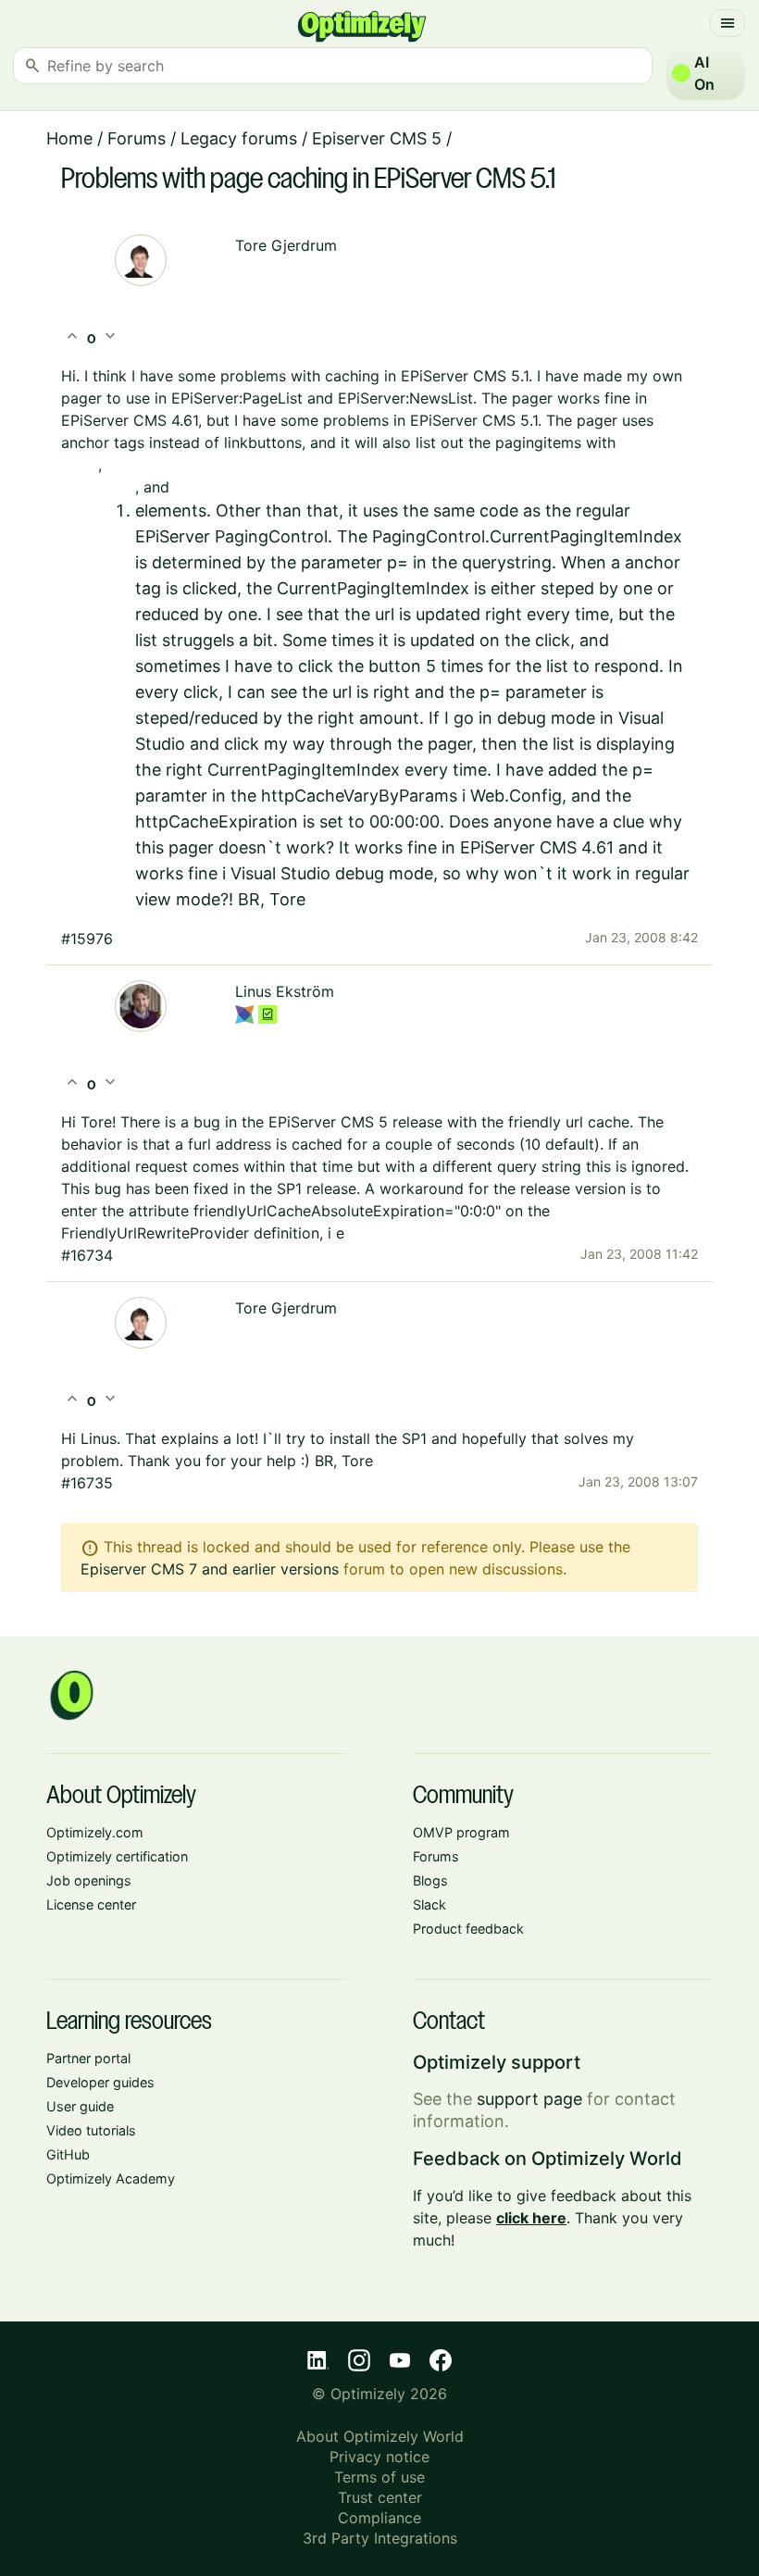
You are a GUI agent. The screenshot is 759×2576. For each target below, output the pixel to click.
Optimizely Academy (111, 2178)
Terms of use (379, 2477)
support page (529, 2099)
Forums (137, 138)
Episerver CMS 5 (377, 138)
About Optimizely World (380, 2436)
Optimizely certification (117, 1856)
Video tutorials (91, 2130)
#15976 (87, 939)
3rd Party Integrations (380, 2538)
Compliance (379, 2518)
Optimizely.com (95, 1832)
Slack (429, 1904)
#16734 (87, 1255)
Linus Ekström (285, 991)
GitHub (68, 2154)
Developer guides (100, 2082)
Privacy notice (379, 2457)
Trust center (380, 2497)
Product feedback (468, 1929)
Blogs (430, 1880)
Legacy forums (239, 138)
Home (69, 138)
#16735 (87, 1483)
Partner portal (88, 2058)
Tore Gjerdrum (286, 245)
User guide (80, 2106)
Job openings (89, 1880)
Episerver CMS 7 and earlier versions (210, 1569)
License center (91, 1904)
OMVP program (461, 1832)
